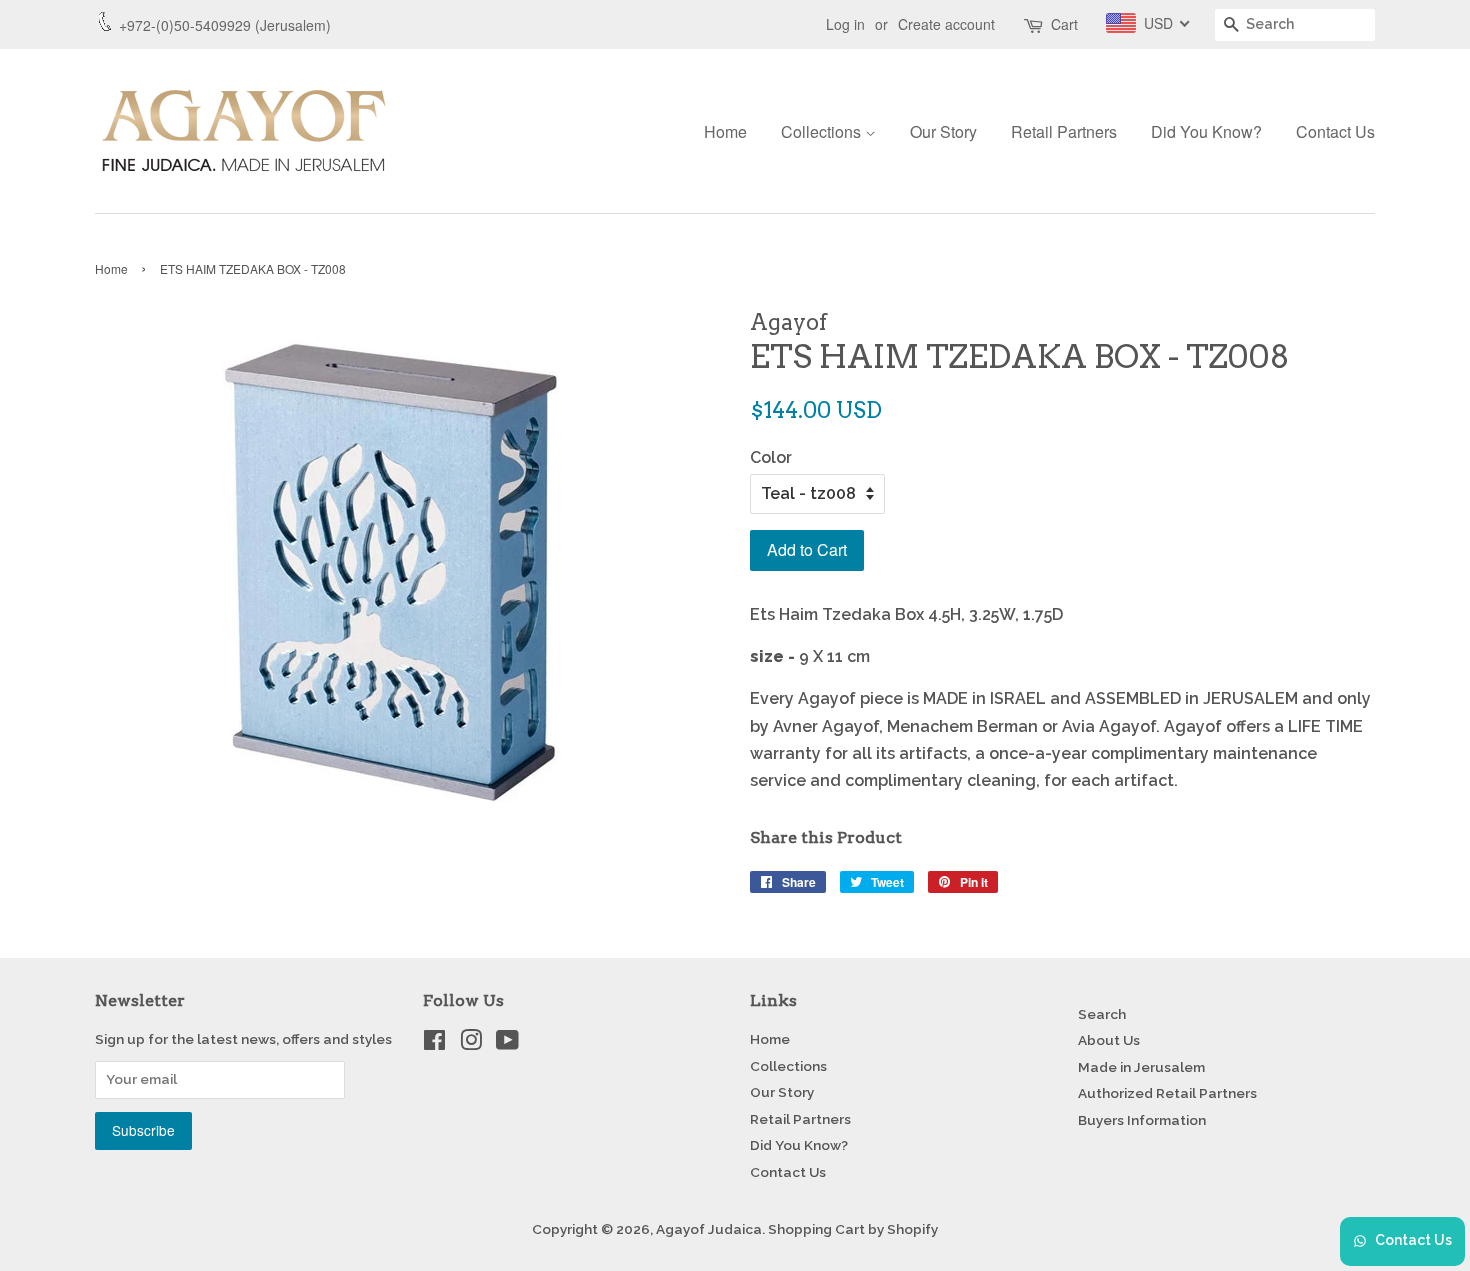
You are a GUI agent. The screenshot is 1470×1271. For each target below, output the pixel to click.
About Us (1109, 1040)
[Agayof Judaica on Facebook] (434, 1044)
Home (725, 131)
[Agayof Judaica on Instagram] (471, 1044)
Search (1102, 1014)
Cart (1064, 24)
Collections (823, 131)
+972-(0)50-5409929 (185, 25)
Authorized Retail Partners (1167, 1093)
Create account (946, 24)
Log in (845, 24)
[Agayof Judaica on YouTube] (507, 1044)
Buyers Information (1142, 1120)
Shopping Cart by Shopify (853, 1229)
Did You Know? (1206, 131)
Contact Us (1335, 131)
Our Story (943, 131)
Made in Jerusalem (1141, 1067)
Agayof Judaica (709, 1229)
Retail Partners (1064, 131)
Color (771, 457)
